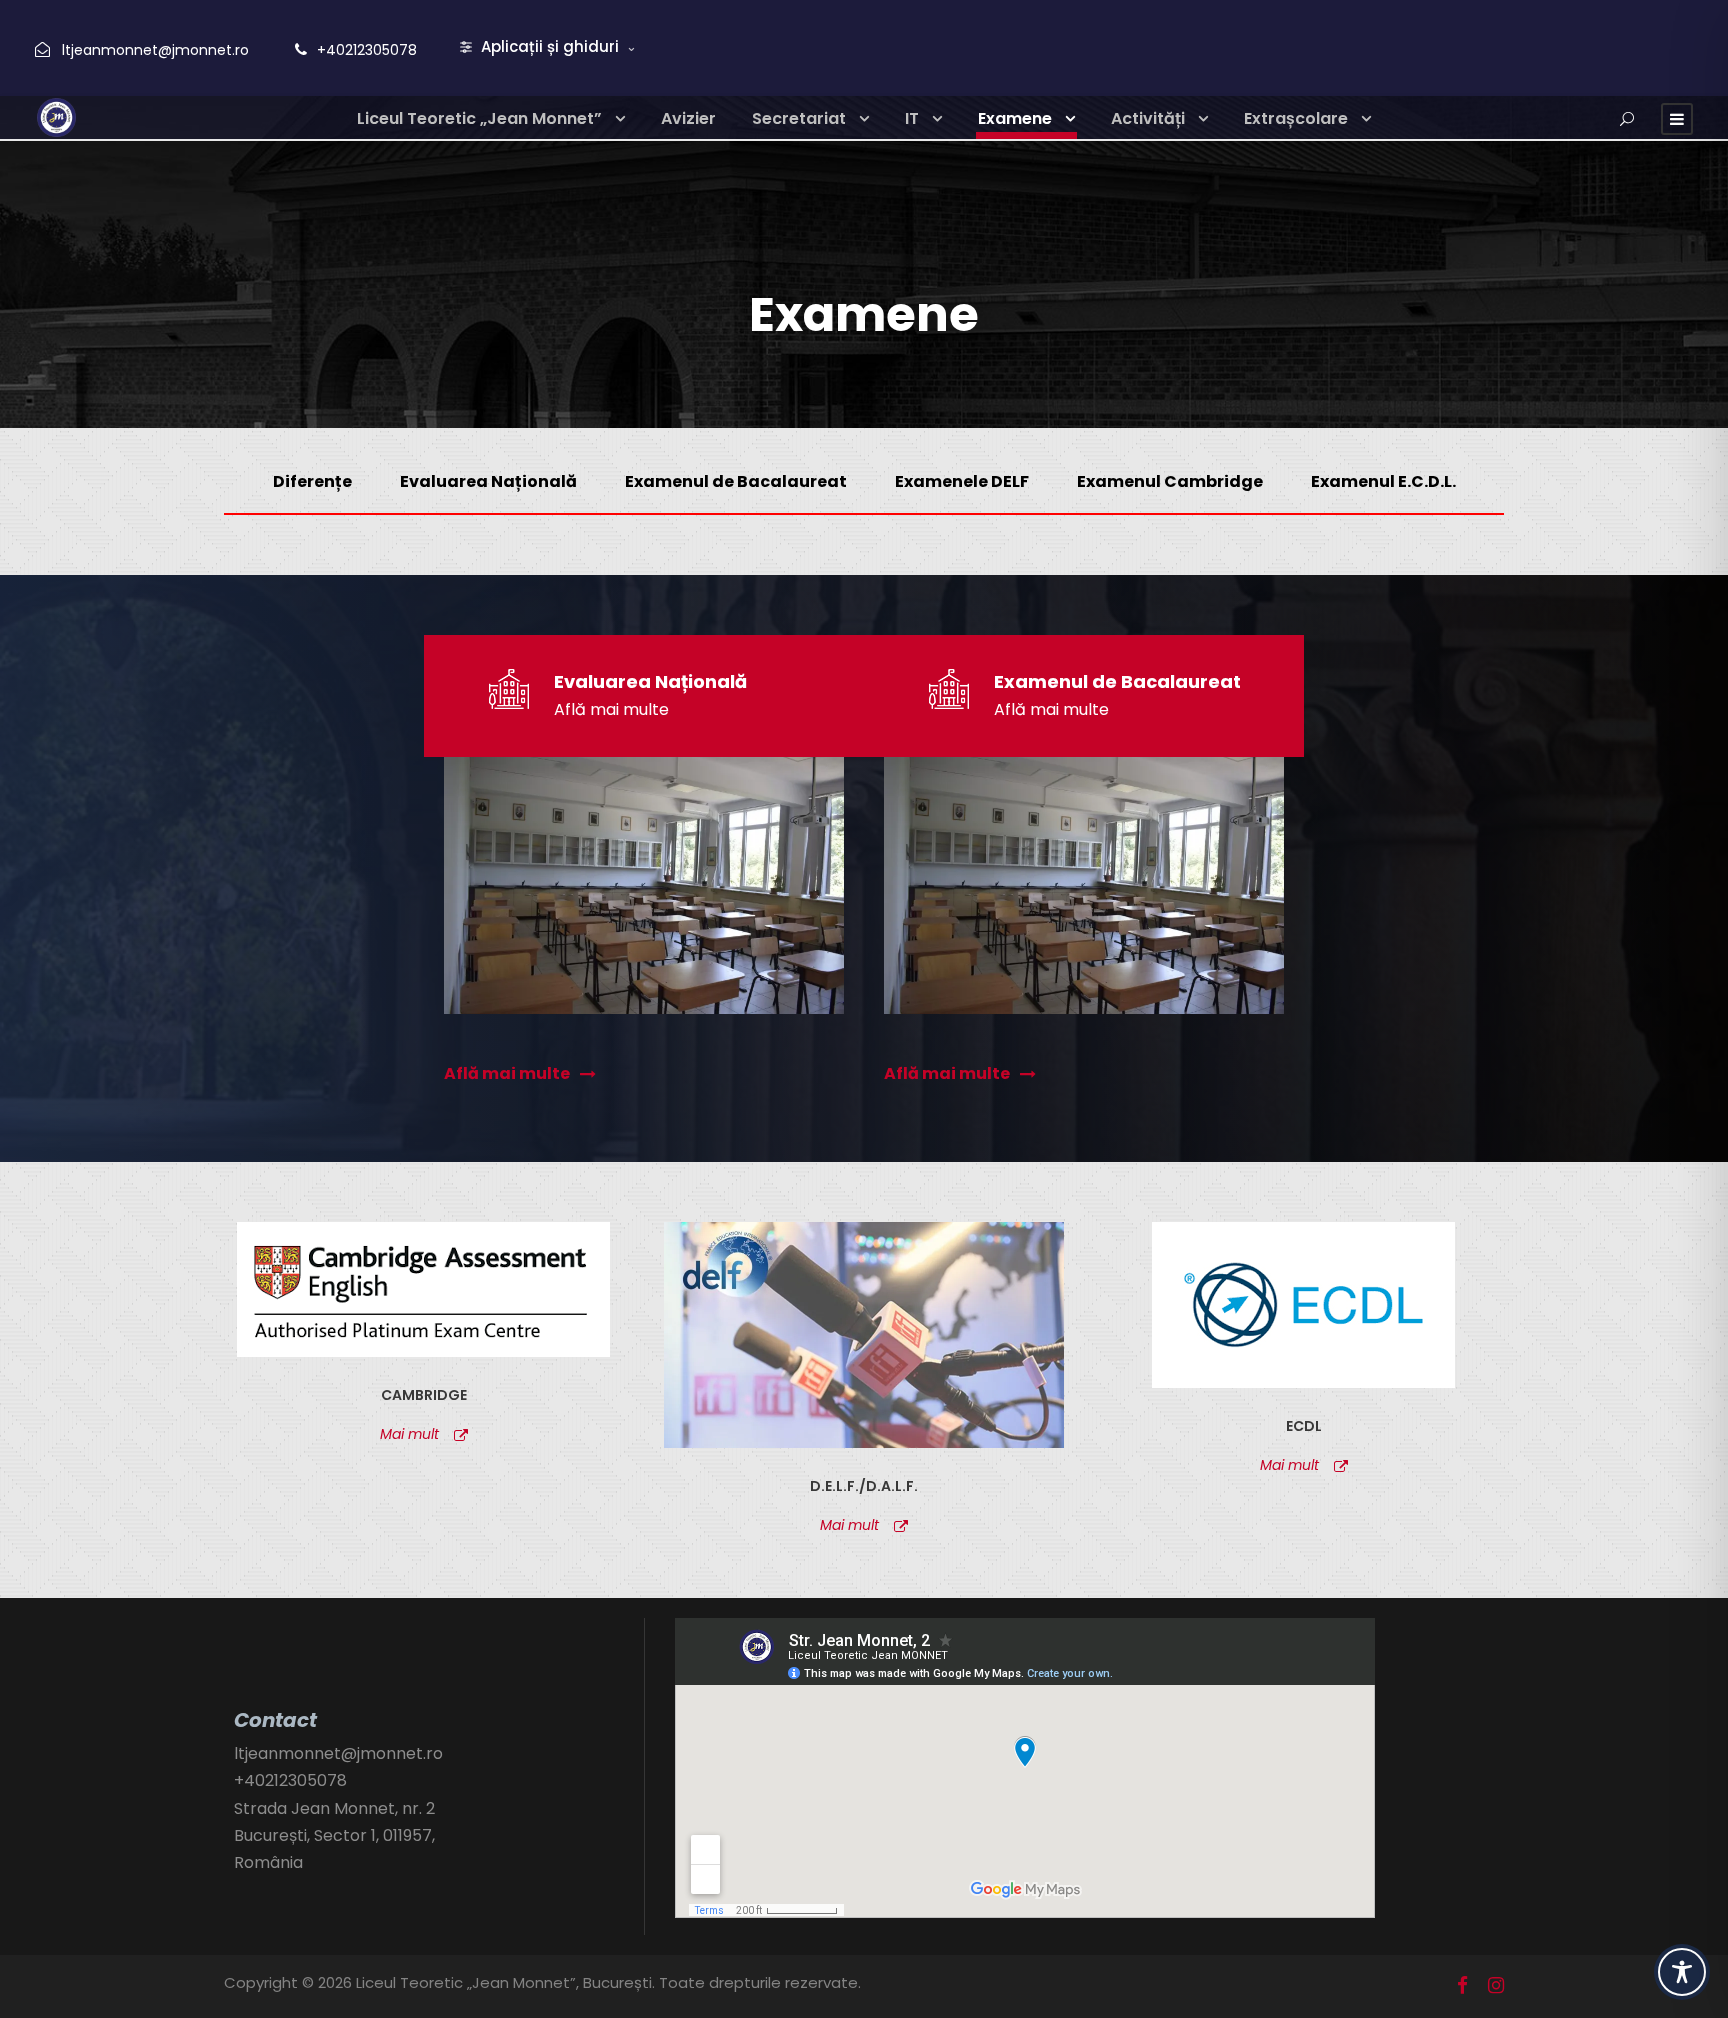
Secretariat (799, 118)
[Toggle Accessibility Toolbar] (1682, 1972)
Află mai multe (611, 709)
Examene (1015, 118)
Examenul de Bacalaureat (736, 481)
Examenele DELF (962, 481)
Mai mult (409, 1434)
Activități (1148, 118)
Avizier (688, 118)
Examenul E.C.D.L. (1383, 481)
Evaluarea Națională (488, 481)
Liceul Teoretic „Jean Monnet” (479, 118)
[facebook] (1462, 1986)
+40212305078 (367, 50)
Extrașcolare (1296, 118)
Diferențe (312, 481)
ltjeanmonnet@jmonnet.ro (155, 50)
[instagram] (1496, 1986)
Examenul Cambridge (1170, 481)
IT (912, 118)
